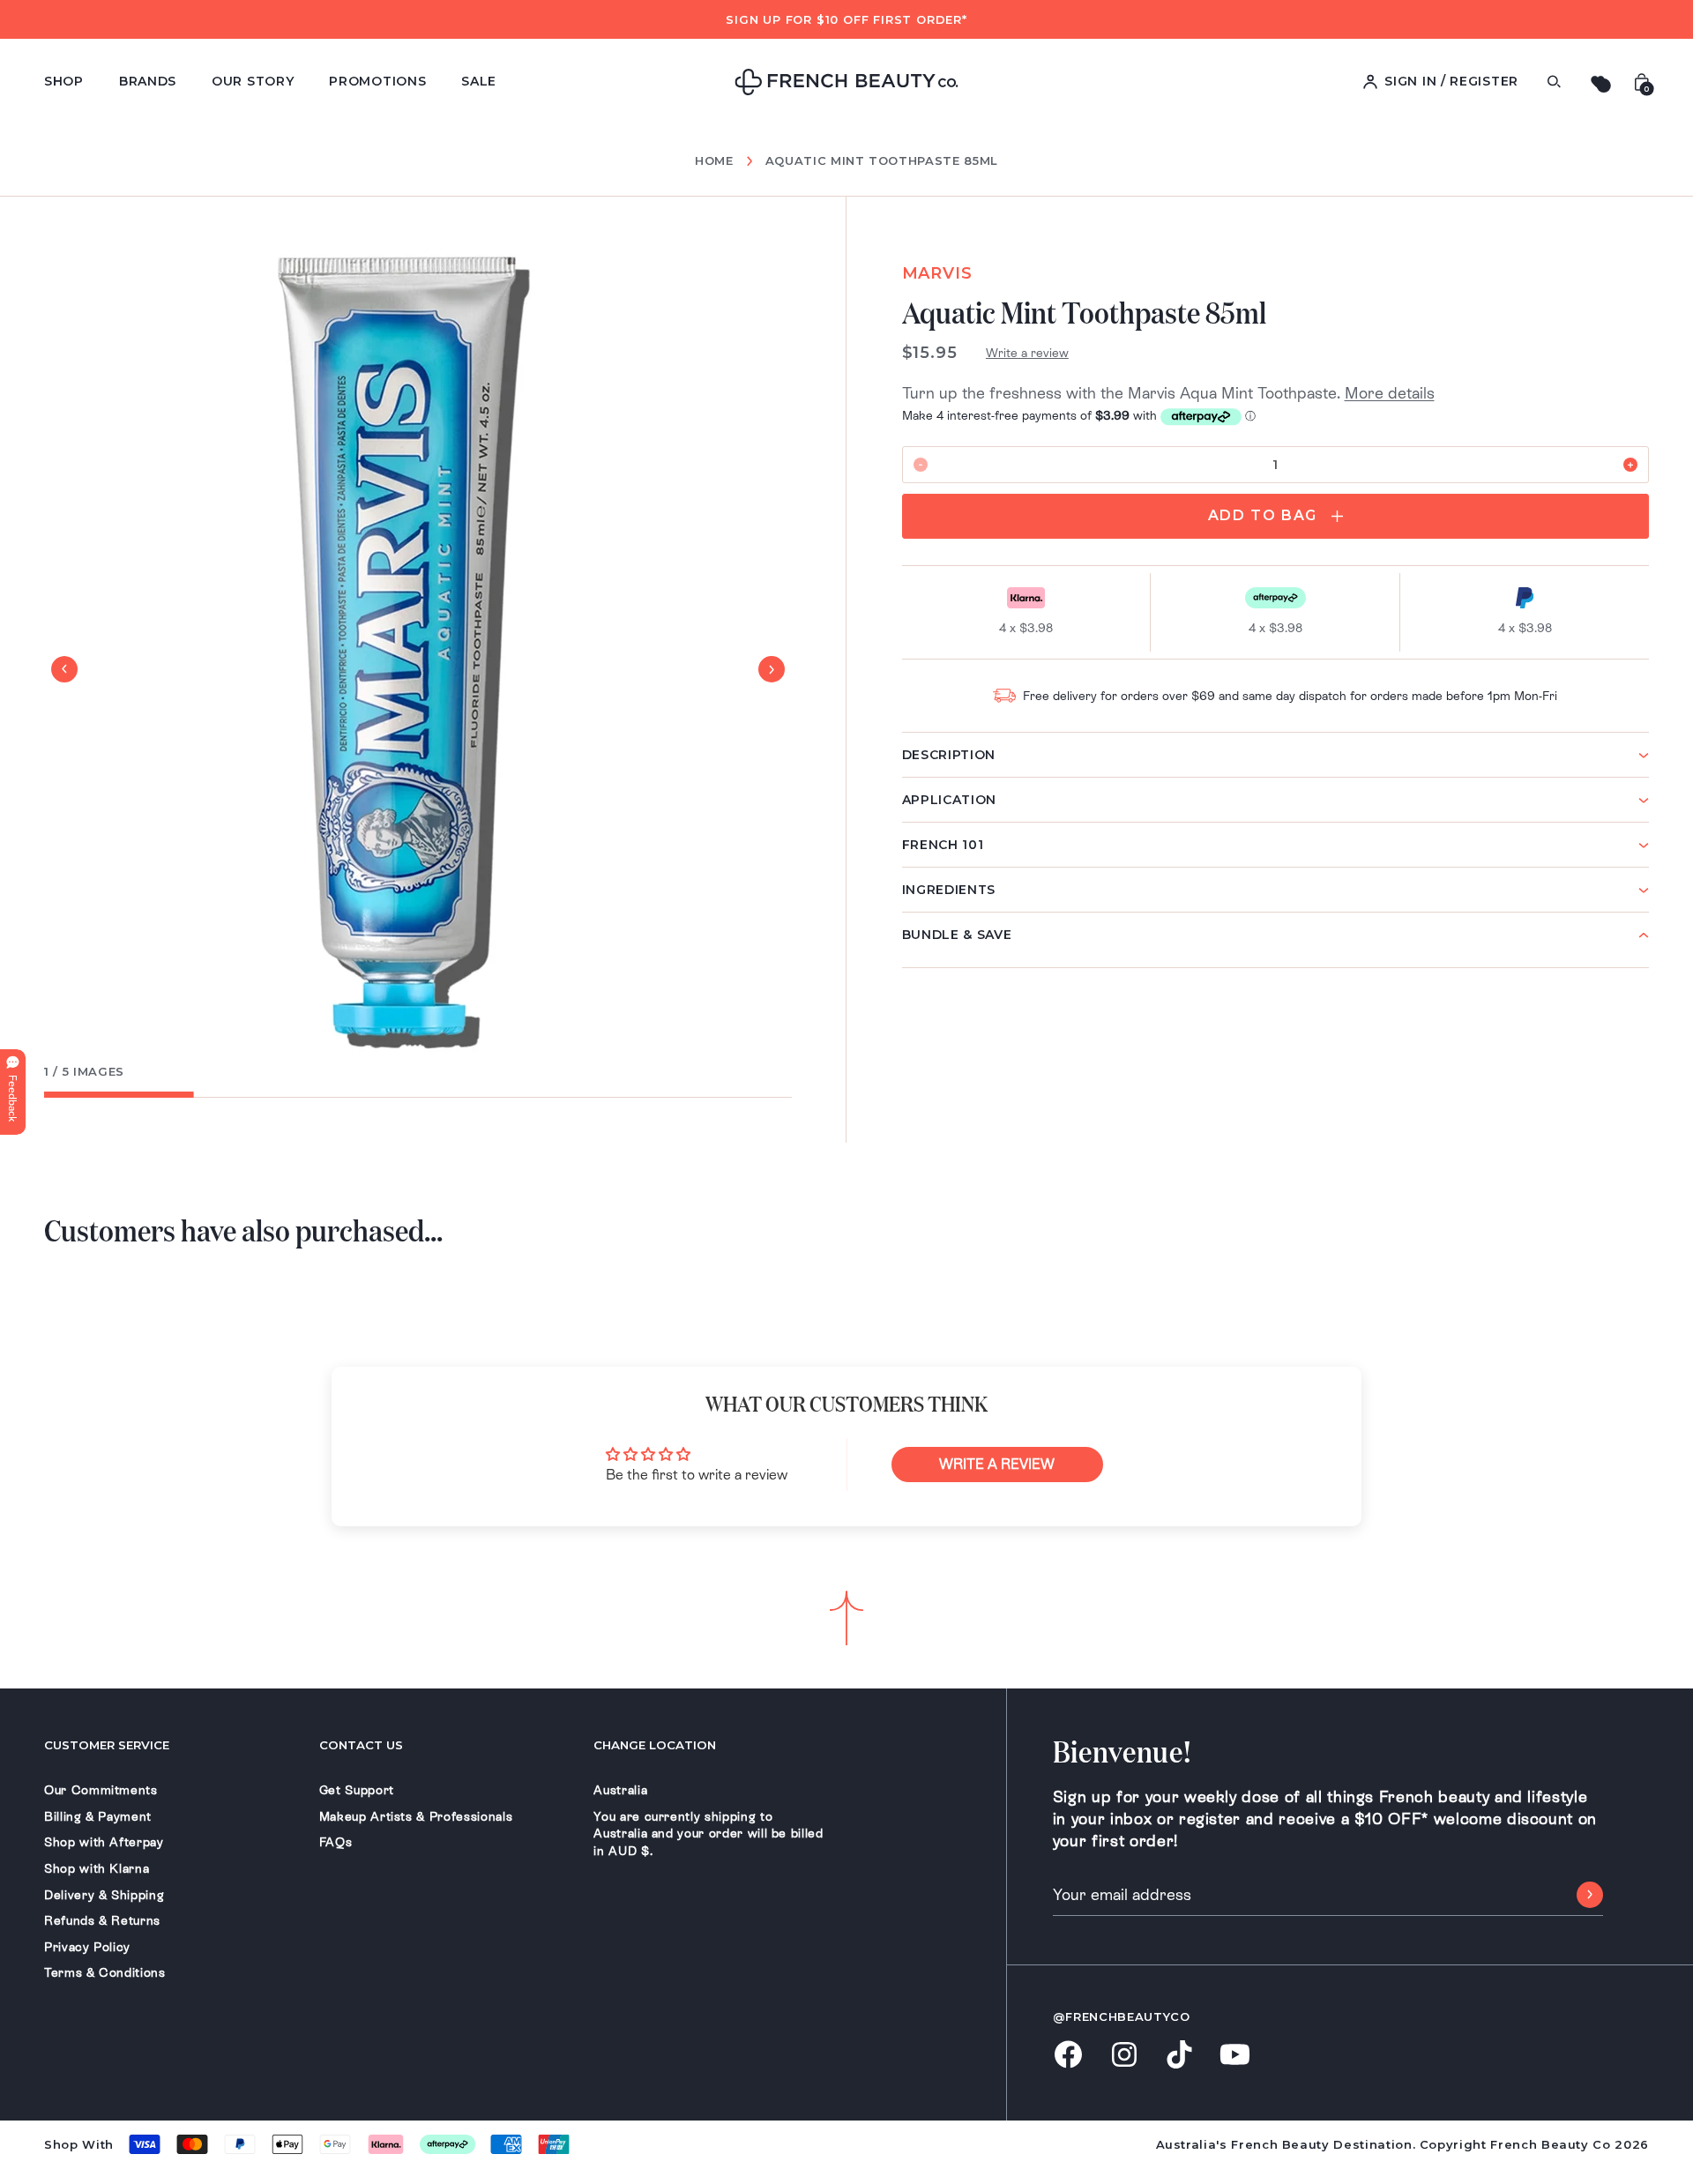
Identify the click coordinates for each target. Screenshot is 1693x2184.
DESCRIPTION (949, 755)
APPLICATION (950, 800)
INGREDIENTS (949, 890)
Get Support (357, 1790)
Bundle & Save (957, 935)
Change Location (655, 1745)
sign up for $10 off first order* (846, 19)
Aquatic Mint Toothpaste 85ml (882, 160)
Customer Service (107, 1745)
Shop (64, 81)
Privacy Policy (87, 1947)
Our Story (253, 81)
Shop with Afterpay (104, 1842)
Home (714, 161)
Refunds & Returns (102, 1920)
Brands (148, 81)
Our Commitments (101, 1790)
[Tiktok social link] (1179, 2056)
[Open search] (1554, 82)
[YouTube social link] (1235, 2056)
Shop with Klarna (97, 1868)
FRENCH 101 (943, 845)
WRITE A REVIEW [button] (997, 1464)
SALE (479, 81)
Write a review (1027, 353)
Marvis (937, 273)
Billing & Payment (98, 1816)
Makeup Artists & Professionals (416, 1816)
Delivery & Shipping (104, 1895)
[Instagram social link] (1124, 2056)
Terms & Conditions (105, 1972)
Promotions (377, 81)
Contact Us (361, 1745)
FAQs (336, 1842)
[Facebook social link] (1068, 2056)
